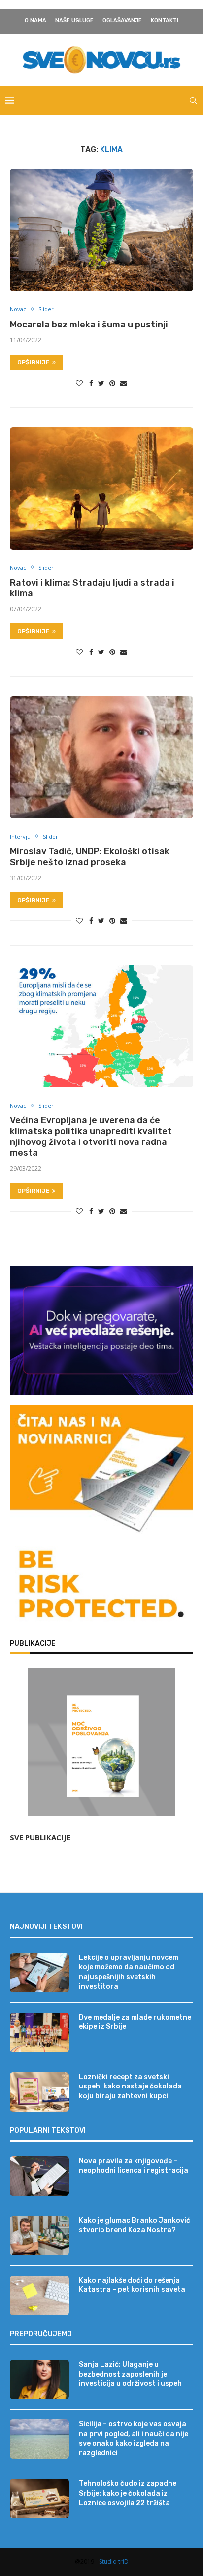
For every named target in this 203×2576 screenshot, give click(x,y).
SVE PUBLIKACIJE (40, 1837)
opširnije (34, 362)
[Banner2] (101, 1330)
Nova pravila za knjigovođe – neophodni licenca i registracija (134, 2166)
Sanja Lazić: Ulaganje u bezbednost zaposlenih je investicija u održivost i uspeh (130, 2374)
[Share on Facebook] (91, 383)
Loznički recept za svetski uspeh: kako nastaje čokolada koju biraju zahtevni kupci (130, 2087)
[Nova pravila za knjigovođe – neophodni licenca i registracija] (39, 2176)
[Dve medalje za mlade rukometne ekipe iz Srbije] (39, 2032)
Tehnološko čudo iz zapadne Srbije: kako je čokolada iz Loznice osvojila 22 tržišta (128, 2493)
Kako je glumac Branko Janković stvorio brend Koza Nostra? (135, 2226)
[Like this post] (79, 383)
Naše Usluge (74, 20)
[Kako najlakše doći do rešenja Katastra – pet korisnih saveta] (39, 2295)
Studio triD (114, 2561)
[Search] (193, 100)
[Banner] (101, 1586)
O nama (35, 20)
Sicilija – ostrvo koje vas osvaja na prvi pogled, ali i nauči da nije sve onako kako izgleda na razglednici (134, 2439)
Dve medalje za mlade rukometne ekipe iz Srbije (135, 2022)
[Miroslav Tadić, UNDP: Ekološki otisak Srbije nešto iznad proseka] (101, 757)
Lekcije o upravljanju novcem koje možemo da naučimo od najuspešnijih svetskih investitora (129, 1972)
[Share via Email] (124, 383)
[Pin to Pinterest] (112, 383)
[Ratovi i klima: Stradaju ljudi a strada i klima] (101, 489)
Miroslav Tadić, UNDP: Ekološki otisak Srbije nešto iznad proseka (90, 857)
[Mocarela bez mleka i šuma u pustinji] (101, 230)
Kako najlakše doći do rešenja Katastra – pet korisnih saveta (132, 2285)
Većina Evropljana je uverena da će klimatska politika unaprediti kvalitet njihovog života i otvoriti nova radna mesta (91, 1137)
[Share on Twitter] (101, 383)
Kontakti (165, 20)
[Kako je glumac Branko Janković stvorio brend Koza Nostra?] (39, 2236)
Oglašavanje (122, 20)
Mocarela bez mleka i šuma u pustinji (89, 325)
